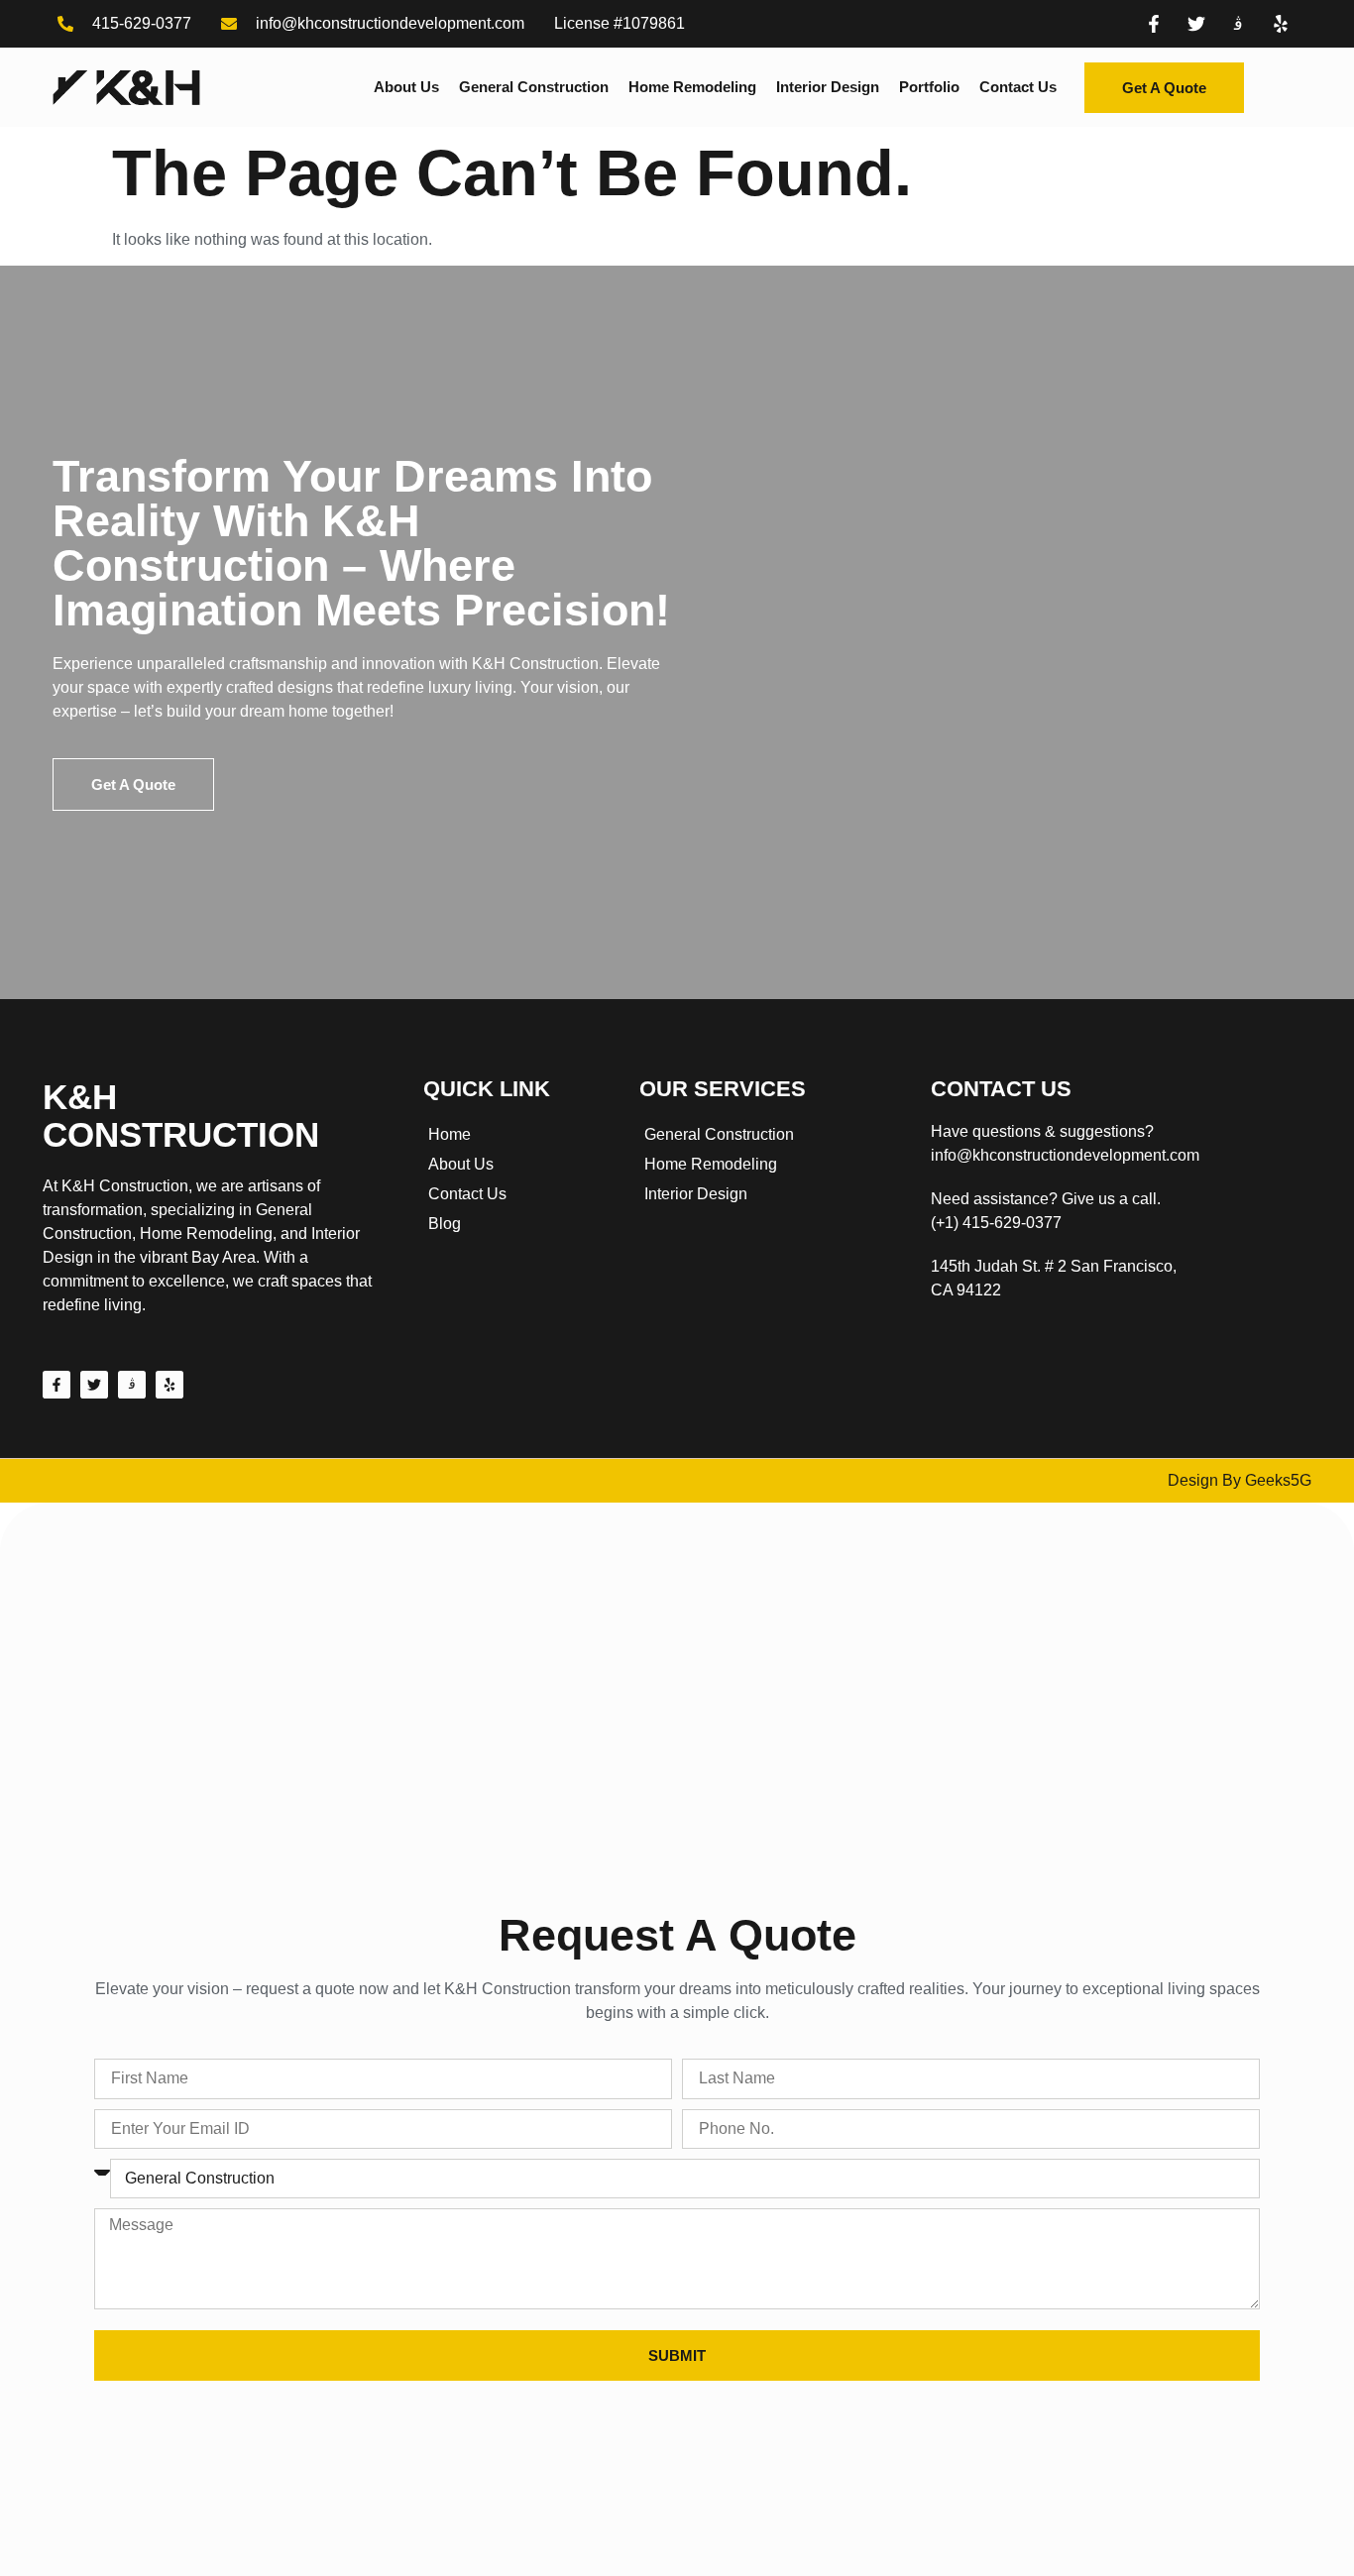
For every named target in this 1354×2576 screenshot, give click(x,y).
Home (450, 1134)
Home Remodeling (692, 87)
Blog (445, 1224)
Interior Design (828, 87)
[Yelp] (169, 1385)
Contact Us (1018, 87)
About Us (406, 87)
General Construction (534, 87)
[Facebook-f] (56, 1385)
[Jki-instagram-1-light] (132, 1385)
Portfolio (929, 87)
